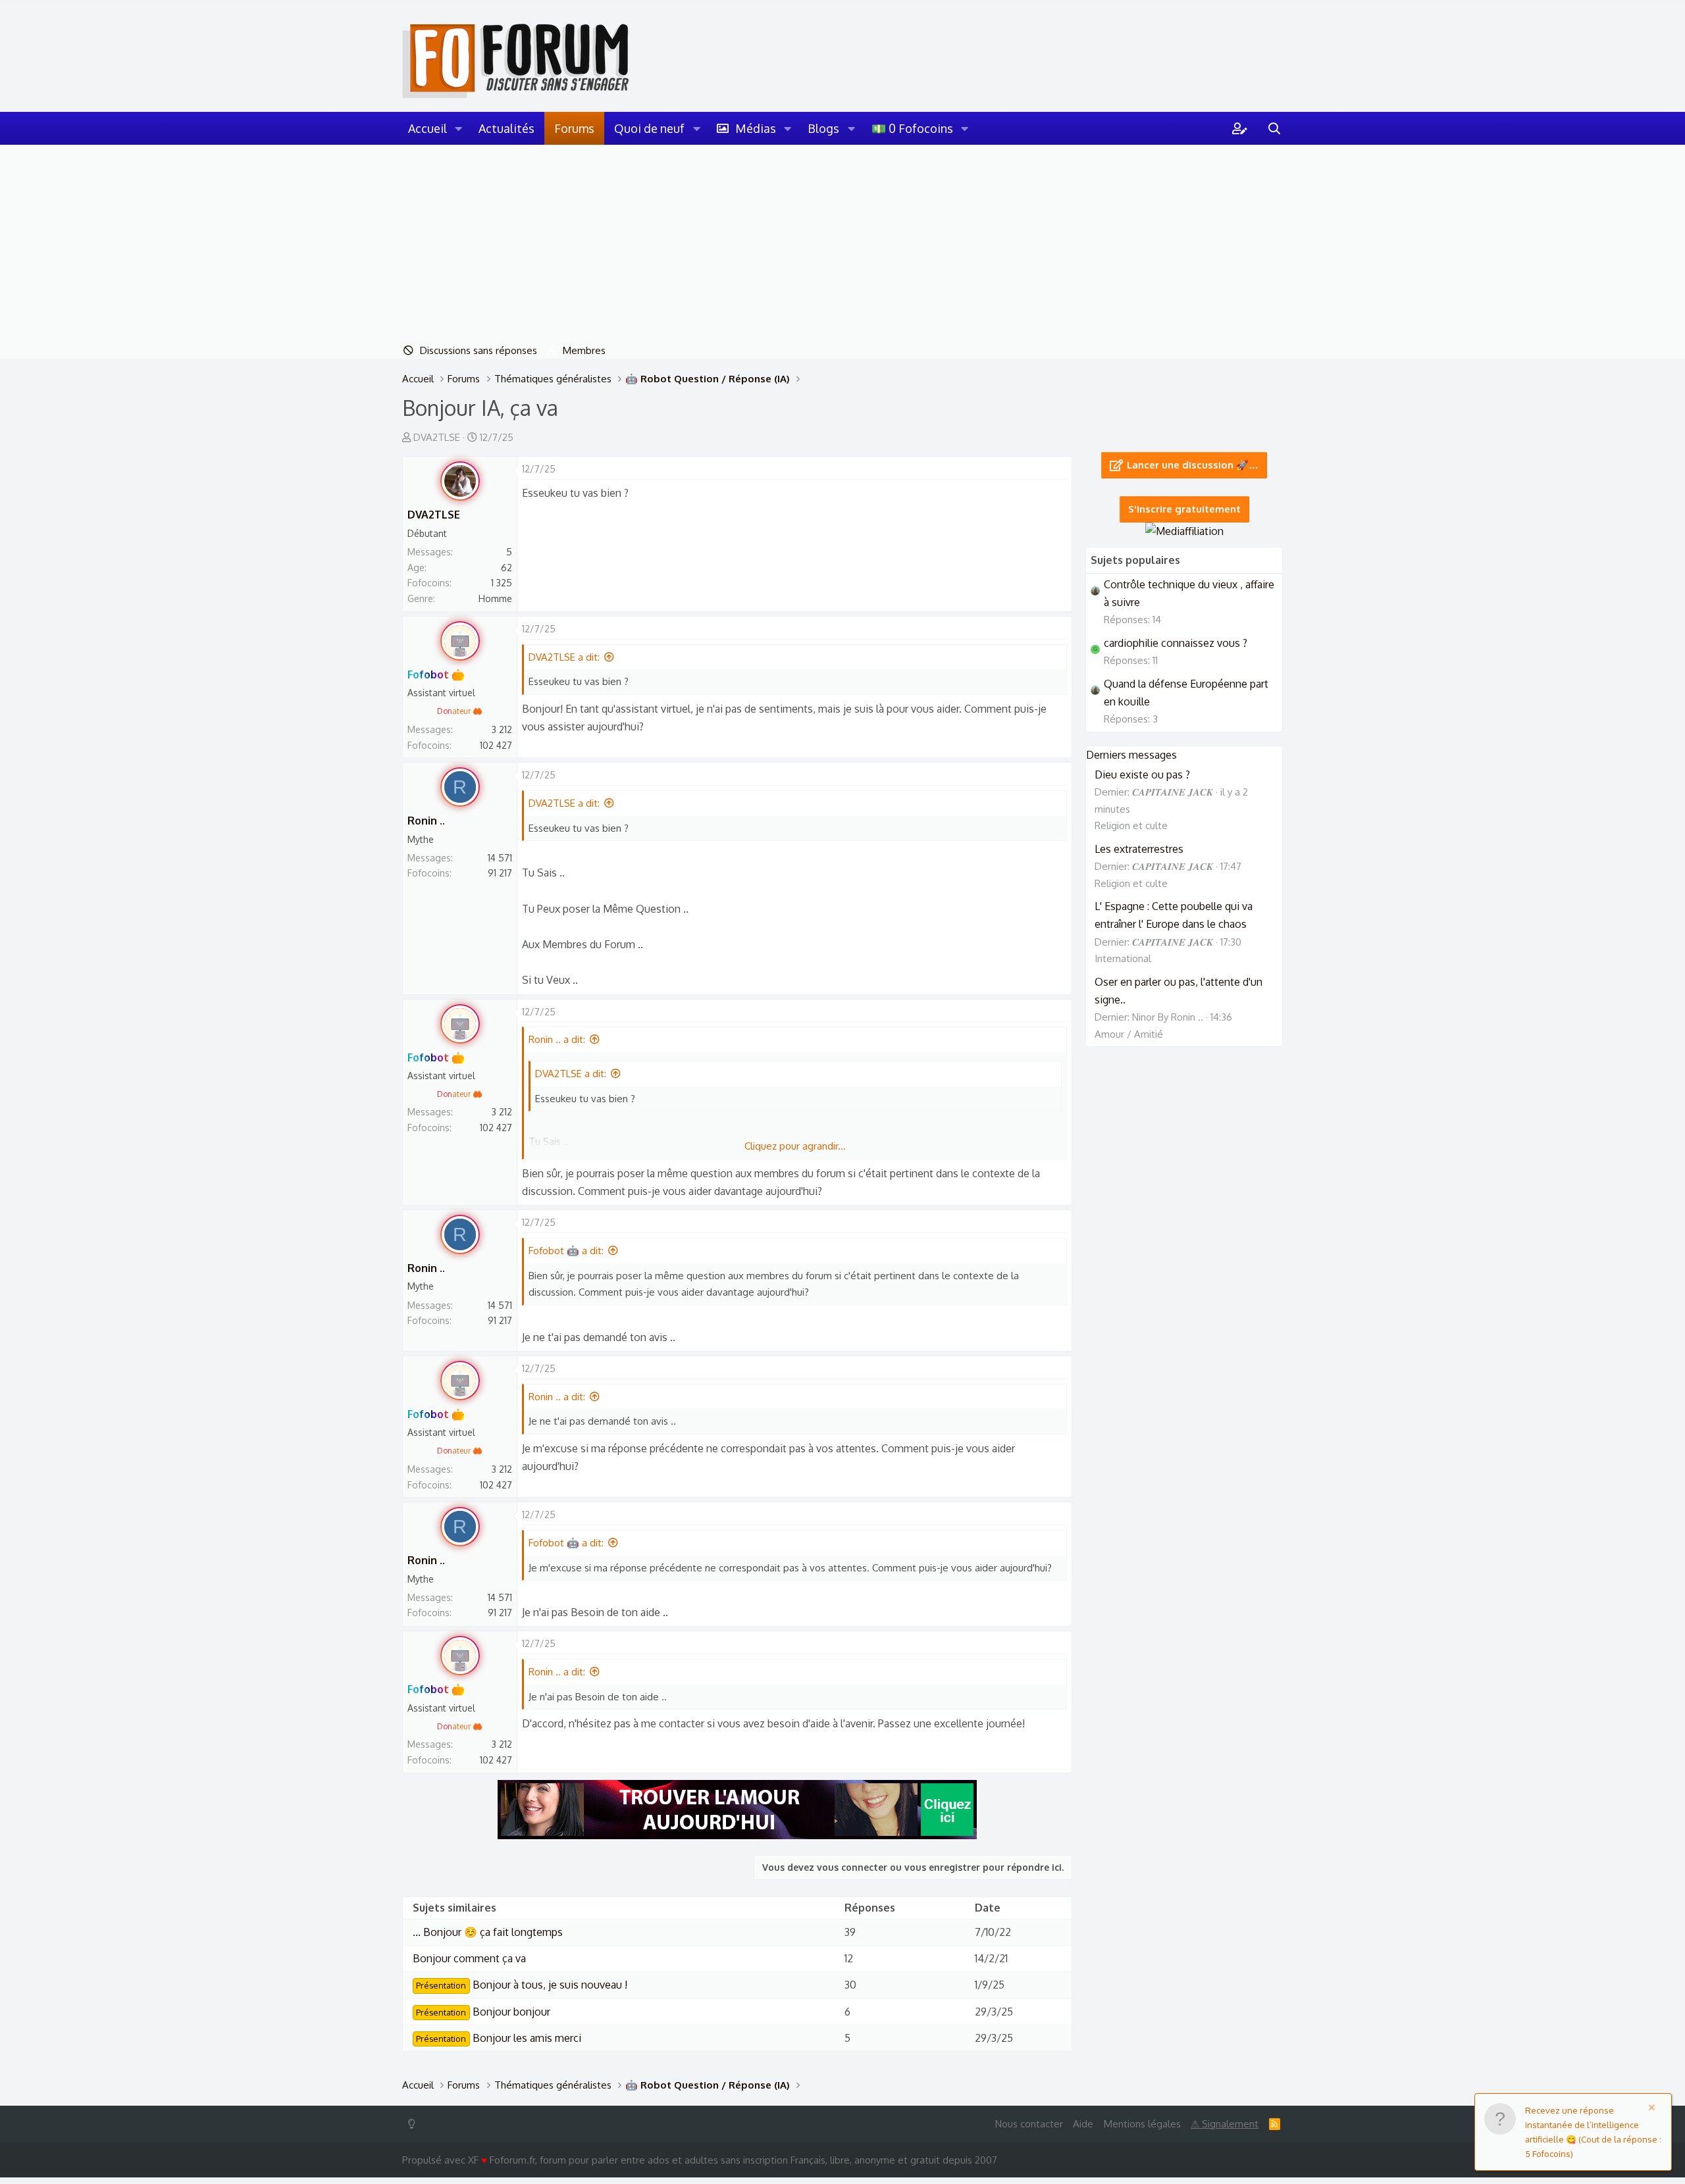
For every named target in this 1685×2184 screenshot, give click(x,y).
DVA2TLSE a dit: (564, 657)
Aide (1083, 2124)
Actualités (506, 128)
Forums (574, 128)
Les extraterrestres (1139, 849)
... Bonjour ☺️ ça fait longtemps (488, 1932)
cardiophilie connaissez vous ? (1176, 643)
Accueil (428, 128)
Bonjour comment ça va (469, 1958)
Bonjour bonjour (483, 2012)
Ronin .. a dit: (557, 1039)
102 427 (496, 745)
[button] (459, 128)
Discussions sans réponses (479, 350)
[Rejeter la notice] (1654, 2109)
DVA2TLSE (437, 437)
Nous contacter (1029, 2124)
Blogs (823, 128)
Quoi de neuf (649, 128)
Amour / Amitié (1129, 1034)
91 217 (500, 873)
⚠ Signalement (1225, 2124)
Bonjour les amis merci (498, 2038)
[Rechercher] (1274, 128)
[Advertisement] (842, 243)
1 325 (502, 583)
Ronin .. (426, 821)
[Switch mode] (414, 2124)
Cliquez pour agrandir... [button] (795, 1146)
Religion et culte (1131, 825)
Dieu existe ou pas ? (1142, 775)
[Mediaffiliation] (1184, 531)
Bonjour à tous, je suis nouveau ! (521, 1985)
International (1123, 958)
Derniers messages (1131, 755)
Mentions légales (1142, 2124)
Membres (584, 350)
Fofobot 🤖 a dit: (566, 1251)
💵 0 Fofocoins (912, 128)
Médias (756, 128)
